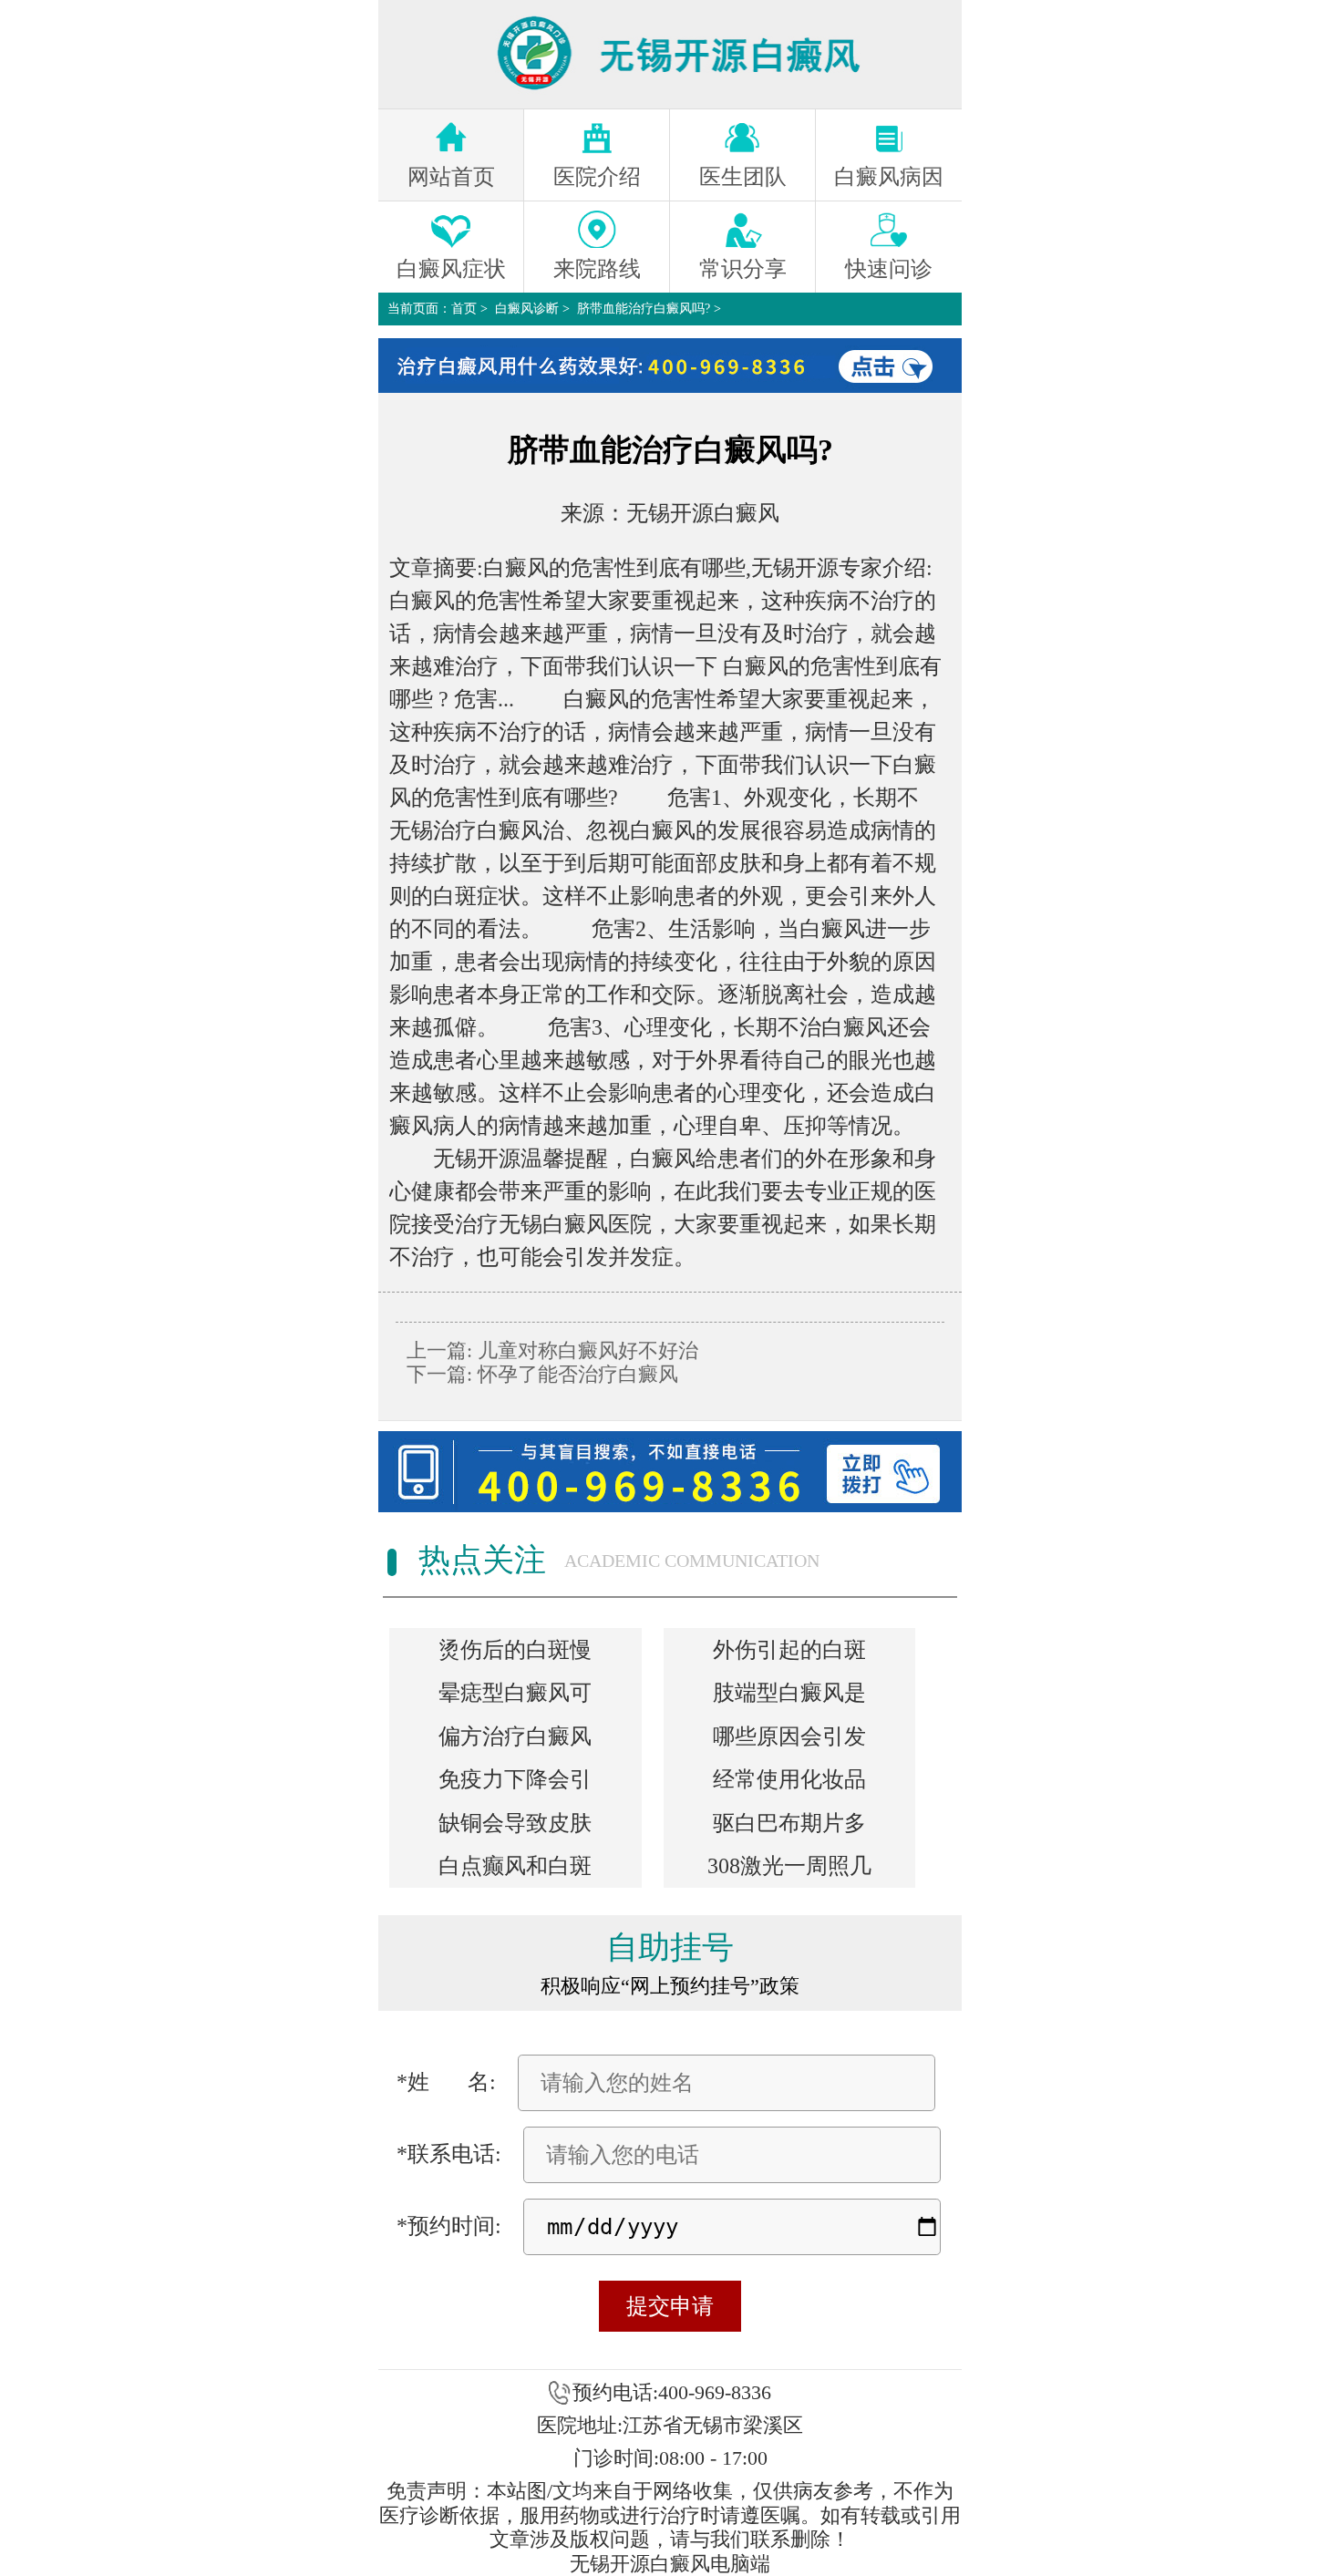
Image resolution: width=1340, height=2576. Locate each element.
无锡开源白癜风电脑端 (670, 2564)
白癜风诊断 (527, 309)
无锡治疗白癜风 (466, 830)
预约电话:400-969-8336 (672, 2392)
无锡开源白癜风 (703, 513)
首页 (464, 309)
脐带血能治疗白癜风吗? (644, 309)
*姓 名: (446, 2082)
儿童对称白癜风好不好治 (585, 1350)
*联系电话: (449, 2154)
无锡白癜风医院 (575, 1224)
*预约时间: (449, 2226)
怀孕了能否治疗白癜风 (575, 1374)
